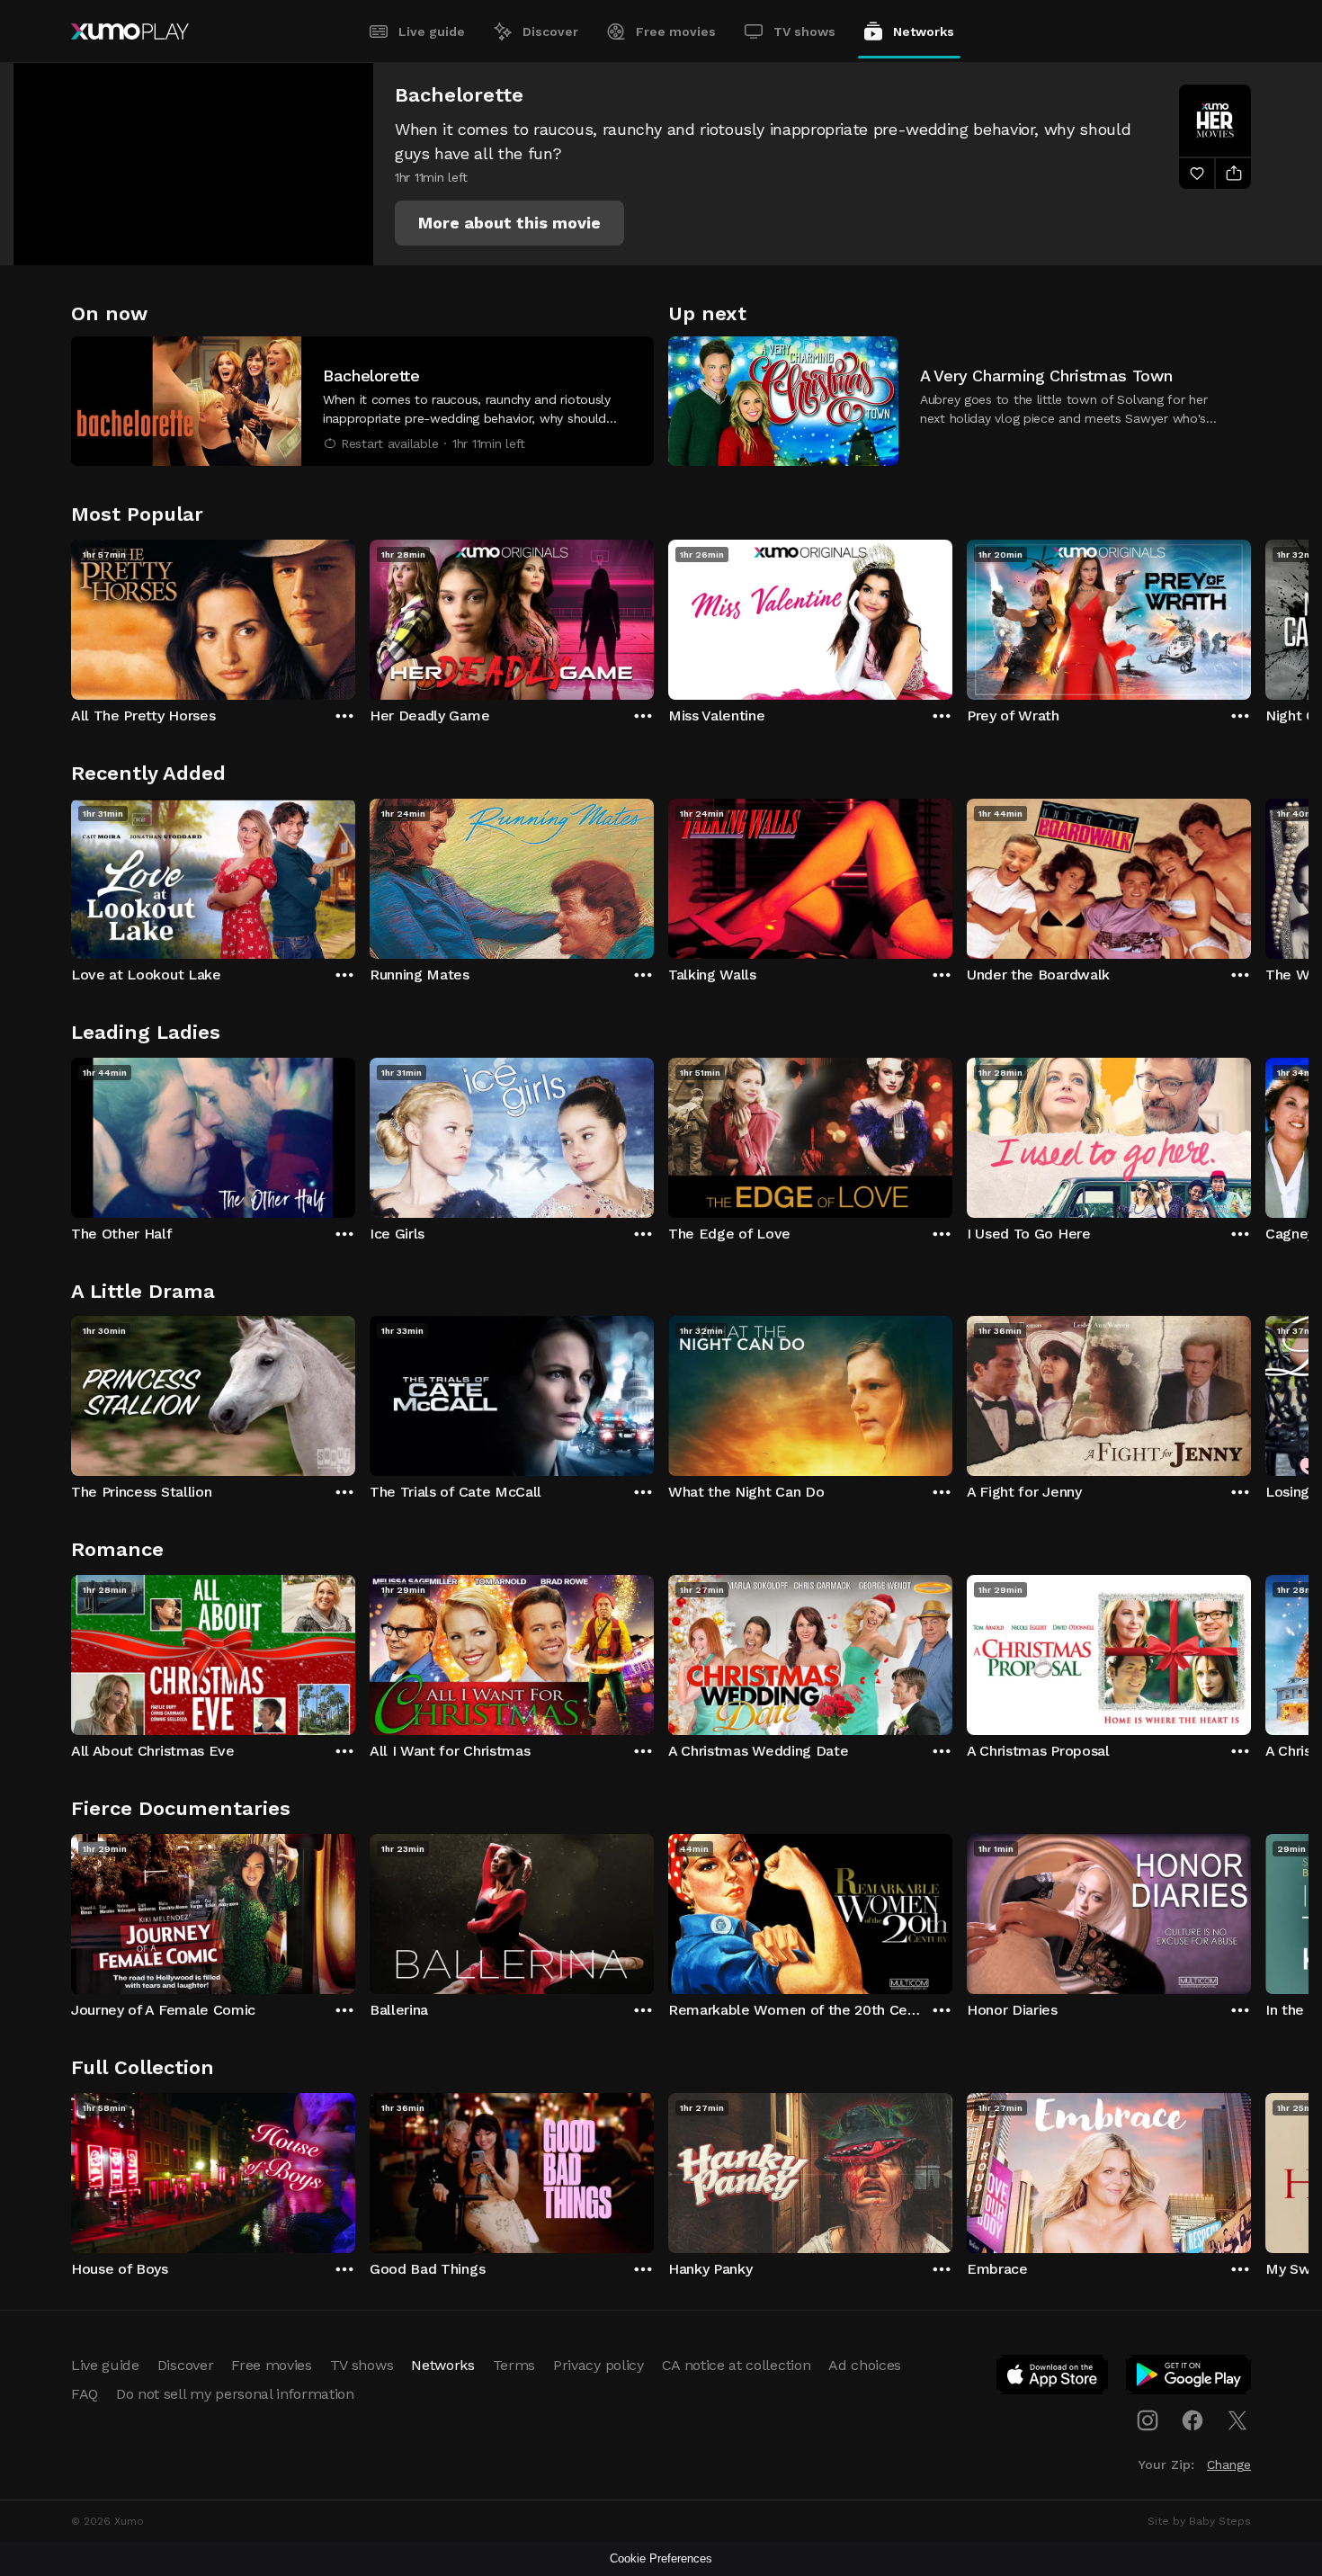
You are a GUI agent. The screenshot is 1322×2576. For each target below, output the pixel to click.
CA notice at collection (737, 2365)
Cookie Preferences (661, 2558)
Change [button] (1229, 2464)
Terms (514, 2365)
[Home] (130, 31)
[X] (1237, 2420)
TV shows (804, 31)
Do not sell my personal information (235, 2394)
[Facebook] (1192, 2420)
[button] (509, 223)
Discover (550, 31)
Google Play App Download (1189, 2378)
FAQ (85, 2394)
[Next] (1251, 615)
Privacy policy (598, 2365)
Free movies (676, 31)
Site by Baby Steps (1199, 2521)
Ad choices (865, 2365)
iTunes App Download (1053, 2378)
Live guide (432, 31)
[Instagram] (1148, 2420)
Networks (924, 31)
